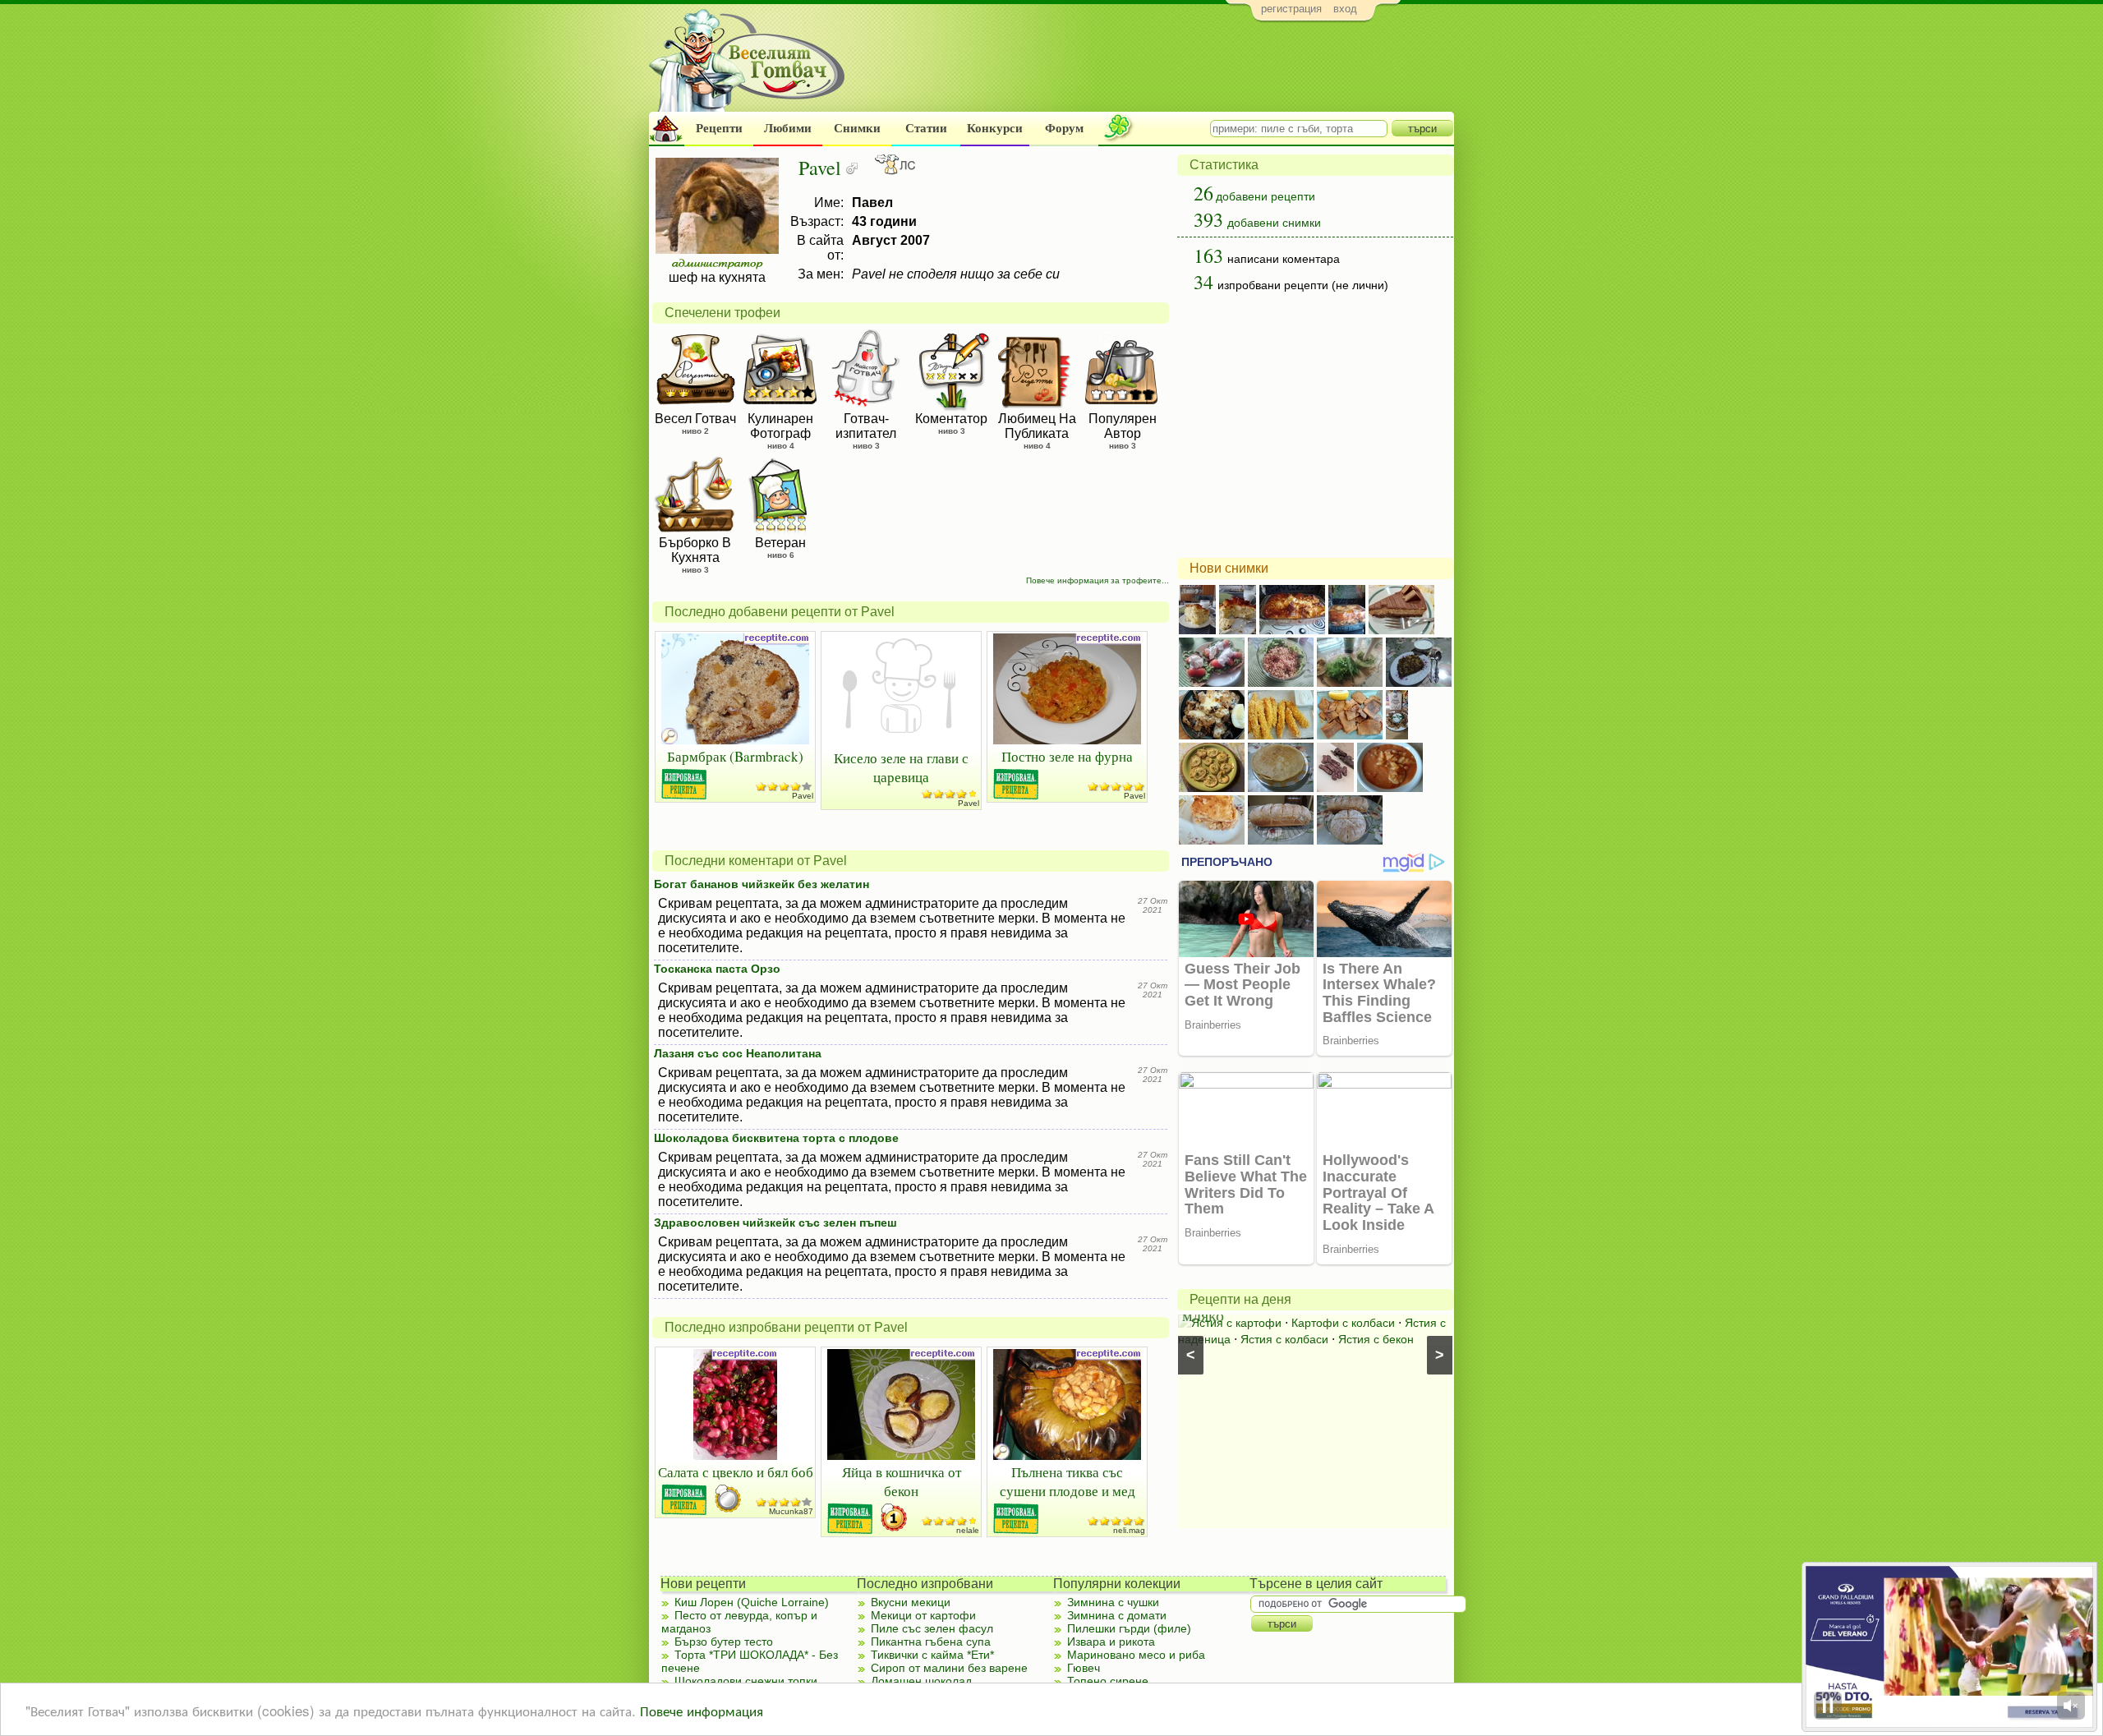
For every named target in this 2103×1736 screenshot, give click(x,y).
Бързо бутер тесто (724, 1642)
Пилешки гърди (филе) (1129, 1628)
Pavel (803, 796)
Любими (788, 128)
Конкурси (995, 128)
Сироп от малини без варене (949, 1668)
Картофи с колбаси (1343, 1323)
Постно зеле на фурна (1067, 756)
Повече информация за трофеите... (1098, 580)
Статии (926, 128)
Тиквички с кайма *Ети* (932, 1655)
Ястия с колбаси (1284, 1339)
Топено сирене (1108, 1681)
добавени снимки (1274, 223)
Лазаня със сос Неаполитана (738, 1053)
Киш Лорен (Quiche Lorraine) (752, 1602)
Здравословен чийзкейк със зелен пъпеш (775, 1223)
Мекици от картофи (923, 1615)
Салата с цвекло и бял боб (736, 1472)
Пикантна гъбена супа (931, 1642)
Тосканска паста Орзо (717, 969)
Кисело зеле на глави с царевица (901, 767)
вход (1345, 9)
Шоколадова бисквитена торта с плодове (776, 1138)
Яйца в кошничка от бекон (902, 1481)
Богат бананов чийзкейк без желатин (762, 884)
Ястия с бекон (1376, 1339)
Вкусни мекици (911, 1602)
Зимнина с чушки (1113, 1602)
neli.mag (1129, 1530)
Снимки (857, 128)
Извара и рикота (1111, 1642)
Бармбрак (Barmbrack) (735, 756)
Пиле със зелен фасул (932, 1628)
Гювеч (1084, 1668)
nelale (968, 1530)
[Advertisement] (1155, 71)
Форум (1064, 128)
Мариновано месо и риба (1136, 1655)
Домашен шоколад (921, 1681)
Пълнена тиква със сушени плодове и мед (1068, 1481)
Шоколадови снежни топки (746, 1681)
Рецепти (719, 128)
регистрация (1291, 9)
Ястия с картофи (1236, 1323)
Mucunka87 (791, 1511)
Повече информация (702, 1710)
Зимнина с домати (1117, 1615)
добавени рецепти (1265, 196)
